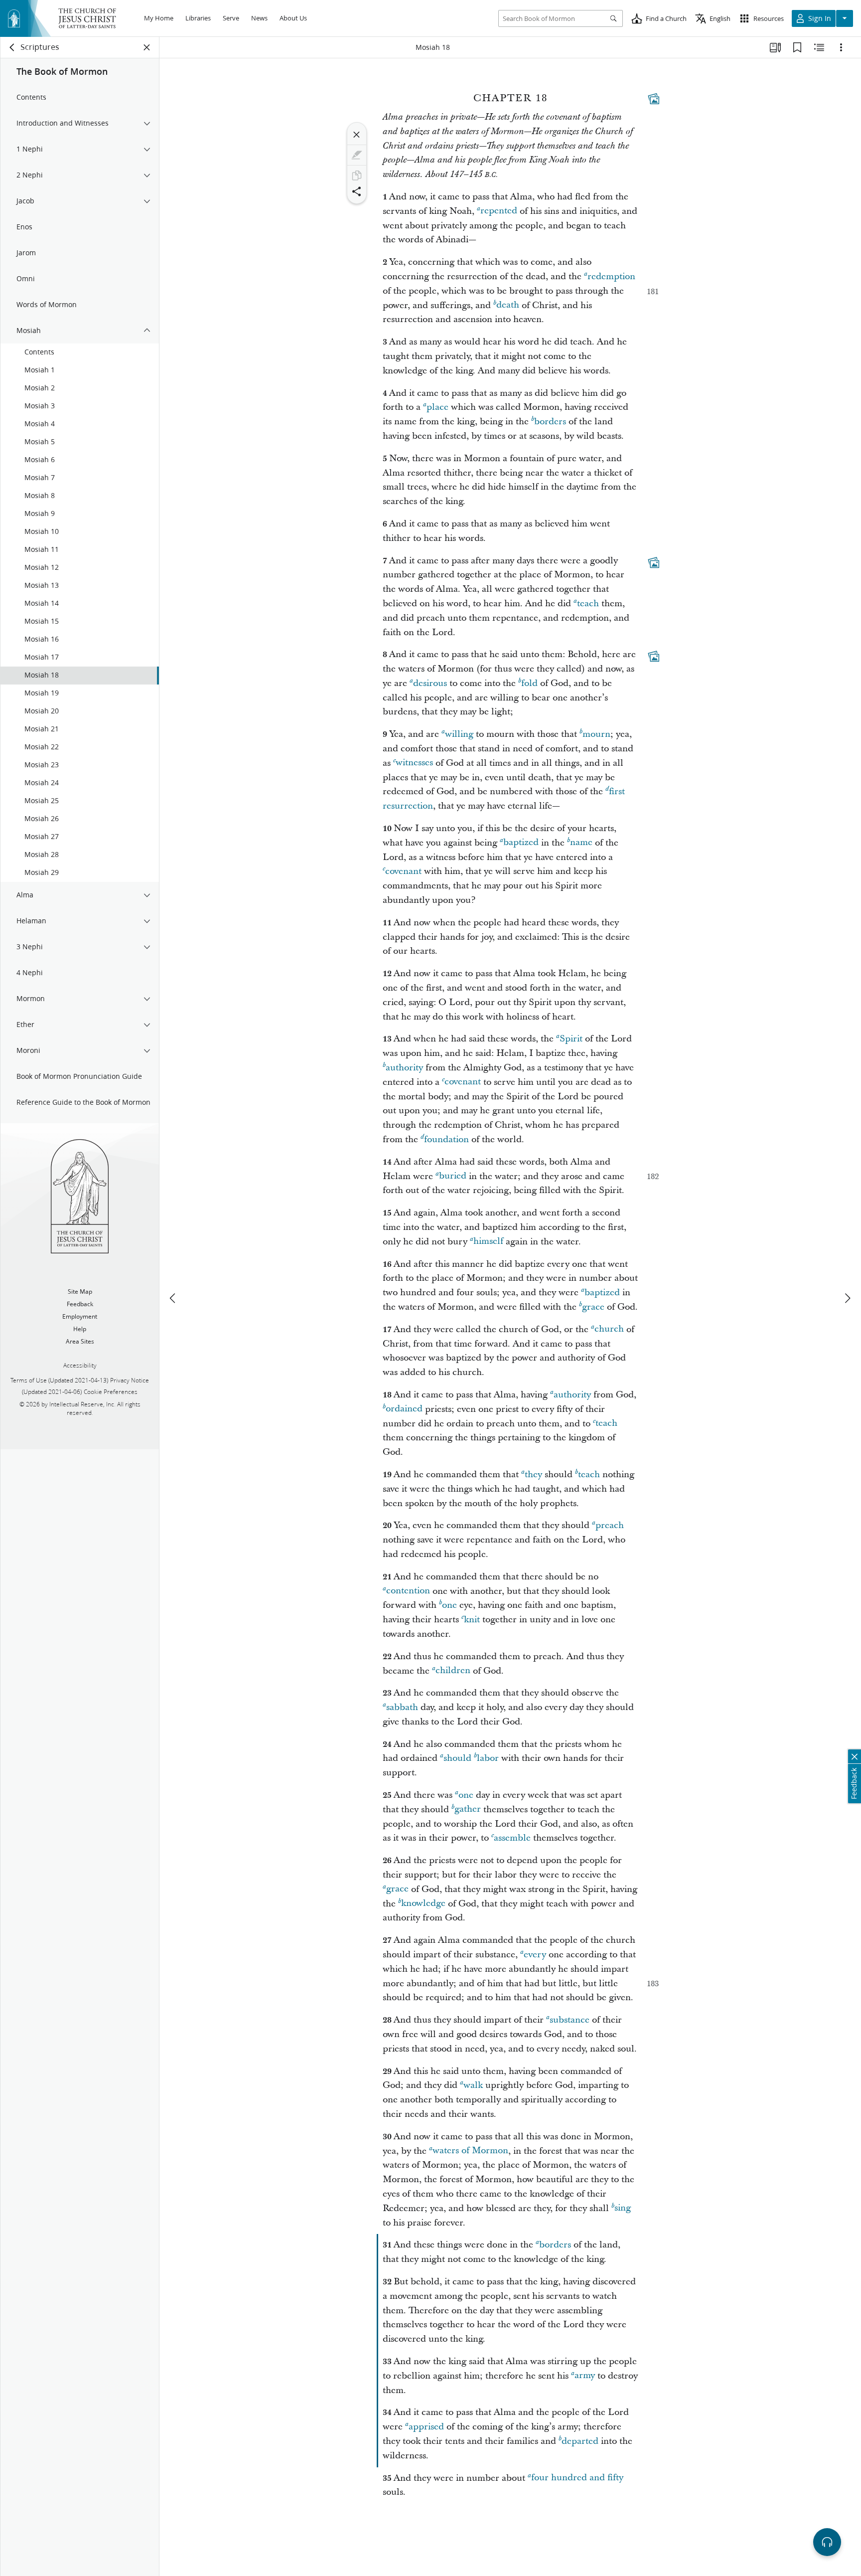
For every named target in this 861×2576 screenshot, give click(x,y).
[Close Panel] (147, 47)
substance (570, 2020)
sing (623, 2208)
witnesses (414, 763)
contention (408, 1591)
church (609, 1329)
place (437, 407)
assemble (512, 1838)
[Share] (357, 191)
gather (468, 1809)
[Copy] (357, 175)
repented (499, 211)
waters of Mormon (470, 2151)
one (449, 1605)
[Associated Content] (654, 99)
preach (610, 1525)
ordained (404, 1409)
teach (588, 603)
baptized (521, 843)
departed (580, 2441)
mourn (596, 734)
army (585, 2376)
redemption (611, 276)
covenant (403, 871)
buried (453, 1176)
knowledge (423, 1904)
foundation (446, 1139)
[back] (12, 47)
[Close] (357, 135)
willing (459, 734)
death (508, 305)
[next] (847, 1298)
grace (593, 1307)
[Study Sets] (775, 47)
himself (488, 1242)
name (581, 843)
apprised (426, 2427)
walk (473, 2085)
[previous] (173, 1298)
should (457, 1758)
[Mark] (357, 155)
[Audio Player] (827, 2542)
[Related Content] (819, 47)
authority (404, 1068)
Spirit (571, 1039)
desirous (430, 683)
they (533, 1474)
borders (550, 422)
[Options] (841, 47)
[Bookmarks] (797, 47)
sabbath (402, 1707)
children (453, 1671)
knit (472, 1620)
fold (529, 683)
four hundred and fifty (577, 2478)
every (535, 1955)
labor (488, 1758)
